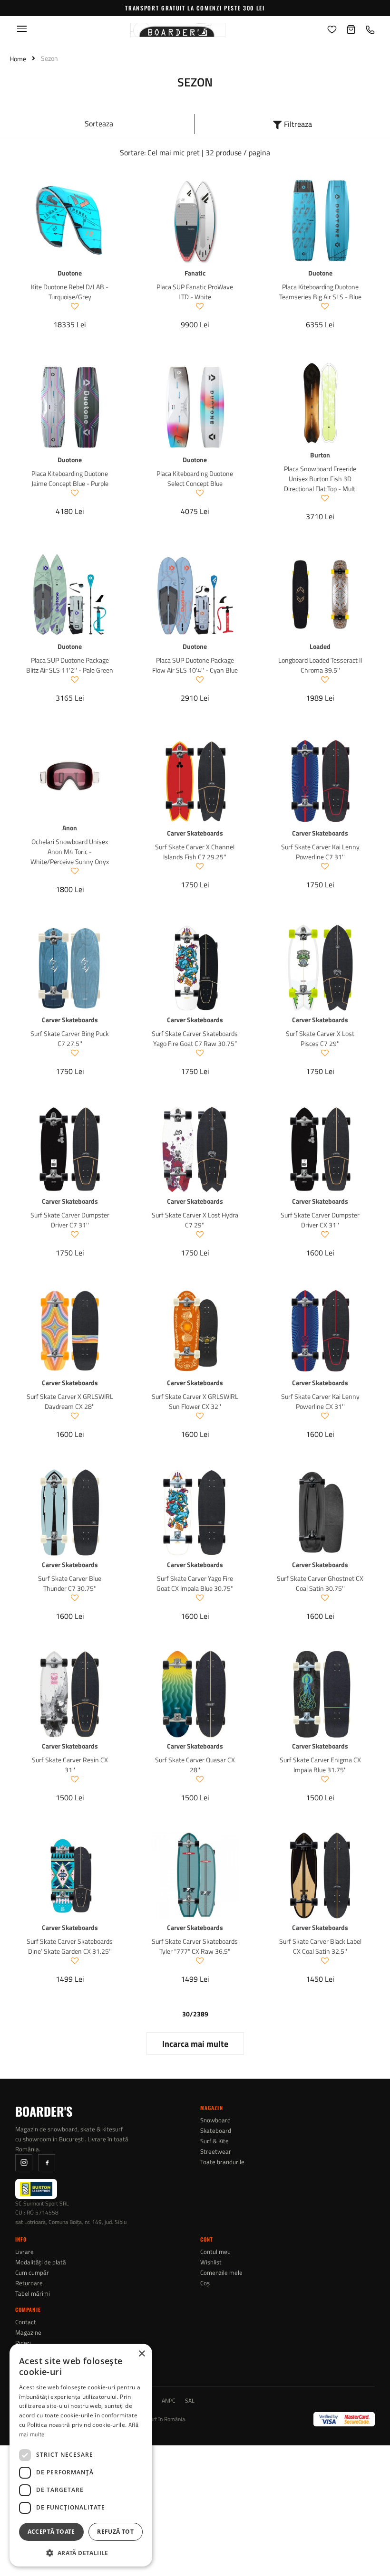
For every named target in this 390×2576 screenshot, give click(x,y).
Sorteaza (99, 124)
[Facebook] (47, 2163)
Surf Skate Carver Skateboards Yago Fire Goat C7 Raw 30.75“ (195, 1038)
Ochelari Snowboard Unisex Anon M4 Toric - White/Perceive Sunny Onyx (70, 851)
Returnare (29, 2283)
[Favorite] (332, 30)
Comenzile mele (221, 2273)
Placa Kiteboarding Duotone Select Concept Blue (195, 478)
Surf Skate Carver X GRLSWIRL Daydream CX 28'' (70, 1401)
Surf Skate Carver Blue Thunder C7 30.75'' (70, 1583)
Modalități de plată (41, 2262)
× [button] (141, 2354)
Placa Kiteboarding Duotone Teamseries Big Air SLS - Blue (320, 292)
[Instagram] (24, 2163)
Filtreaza (298, 124)
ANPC (169, 2401)
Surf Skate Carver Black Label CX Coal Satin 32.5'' (320, 1946)
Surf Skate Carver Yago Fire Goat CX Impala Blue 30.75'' (195, 1583)
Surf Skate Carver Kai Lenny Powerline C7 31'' (320, 852)
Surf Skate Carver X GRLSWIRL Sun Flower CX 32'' (195, 1401)
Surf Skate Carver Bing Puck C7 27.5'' (70, 1038)
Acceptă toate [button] (51, 2532)
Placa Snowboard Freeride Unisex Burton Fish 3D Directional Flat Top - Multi (320, 479)
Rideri (23, 2343)
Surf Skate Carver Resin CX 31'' (70, 1765)
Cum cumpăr (32, 2273)
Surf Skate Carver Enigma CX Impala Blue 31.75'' (320, 1765)
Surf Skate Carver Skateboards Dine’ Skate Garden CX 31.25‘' (70, 1946)
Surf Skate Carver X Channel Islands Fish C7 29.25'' (195, 852)
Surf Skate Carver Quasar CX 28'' (195, 1765)
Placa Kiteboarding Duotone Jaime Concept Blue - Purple (70, 478)
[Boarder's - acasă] (178, 30)
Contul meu (215, 2252)
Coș (205, 2283)
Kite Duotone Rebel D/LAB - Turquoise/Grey (70, 292)
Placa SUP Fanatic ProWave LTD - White (195, 292)
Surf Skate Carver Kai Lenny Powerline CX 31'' (320, 1401)
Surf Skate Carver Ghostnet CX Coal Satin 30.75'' (320, 1583)
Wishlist (211, 2262)
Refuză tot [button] (115, 2532)
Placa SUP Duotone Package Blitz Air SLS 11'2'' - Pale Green (70, 665)
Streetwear (216, 2152)
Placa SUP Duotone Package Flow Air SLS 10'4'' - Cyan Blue (195, 665)
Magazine (28, 2333)
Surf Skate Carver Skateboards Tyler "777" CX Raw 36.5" (195, 1946)
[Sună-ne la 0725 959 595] (370, 30)
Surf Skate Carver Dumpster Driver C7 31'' (70, 1220)
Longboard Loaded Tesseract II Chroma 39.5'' (320, 665)
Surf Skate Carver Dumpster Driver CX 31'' (320, 1220)
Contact (26, 2322)
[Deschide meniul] (22, 29)
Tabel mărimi (33, 2294)
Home (18, 59)
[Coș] (351, 30)
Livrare (24, 2252)
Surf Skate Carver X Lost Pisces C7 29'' (320, 1038)
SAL (190, 2401)
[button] (81, 2552)
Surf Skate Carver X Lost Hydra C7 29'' (195, 1220)
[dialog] (81, 2455)
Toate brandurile (222, 2162)
